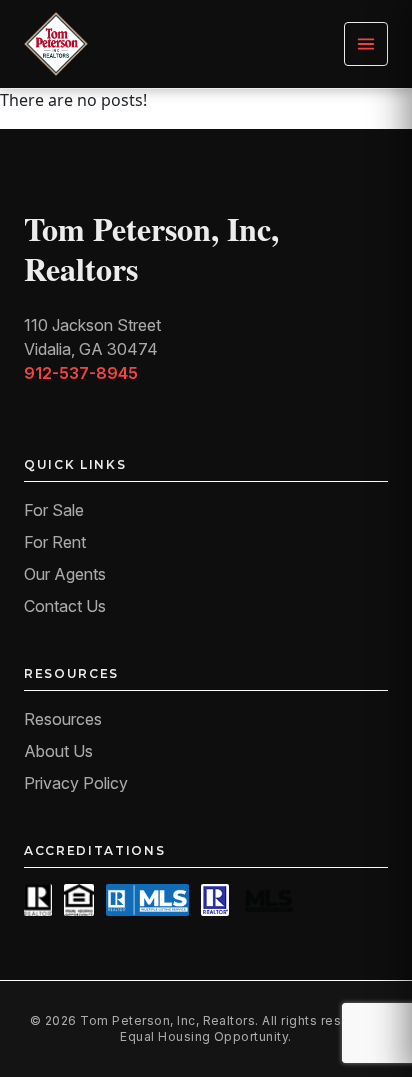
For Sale (54, 510)
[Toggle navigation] (366, 44)
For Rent (55, 542)
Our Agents (65, 574)
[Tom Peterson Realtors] (56, 44)
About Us (58, 751)
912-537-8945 (81, 373)
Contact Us (65, 606)
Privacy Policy (76, 783)
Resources (63, 719)
